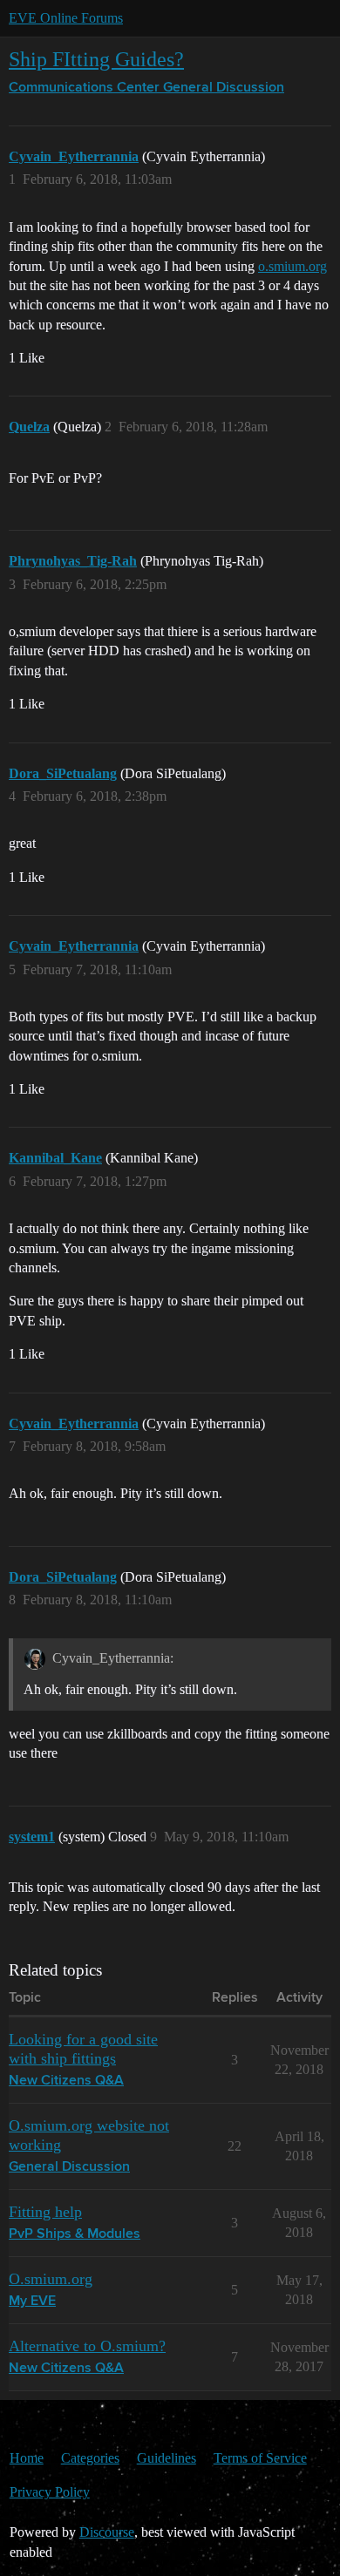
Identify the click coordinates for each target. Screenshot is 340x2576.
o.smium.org (292, 266)
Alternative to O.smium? (87, 2346)
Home (27, 2458)
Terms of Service (260, 2458)
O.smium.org (51, 2279)
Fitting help (45, 2212)
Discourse (107, 2532)
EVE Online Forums (66, 18)
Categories (90, 2458)
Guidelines (167, 2458)
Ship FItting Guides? (96, 59)
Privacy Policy (50, 2492)
